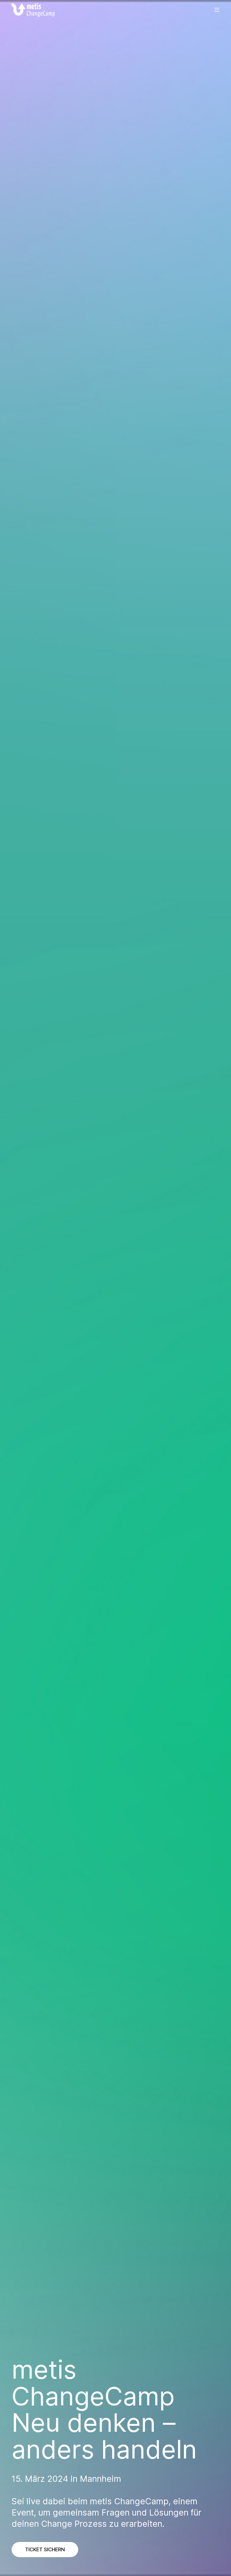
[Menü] (217, 10)
